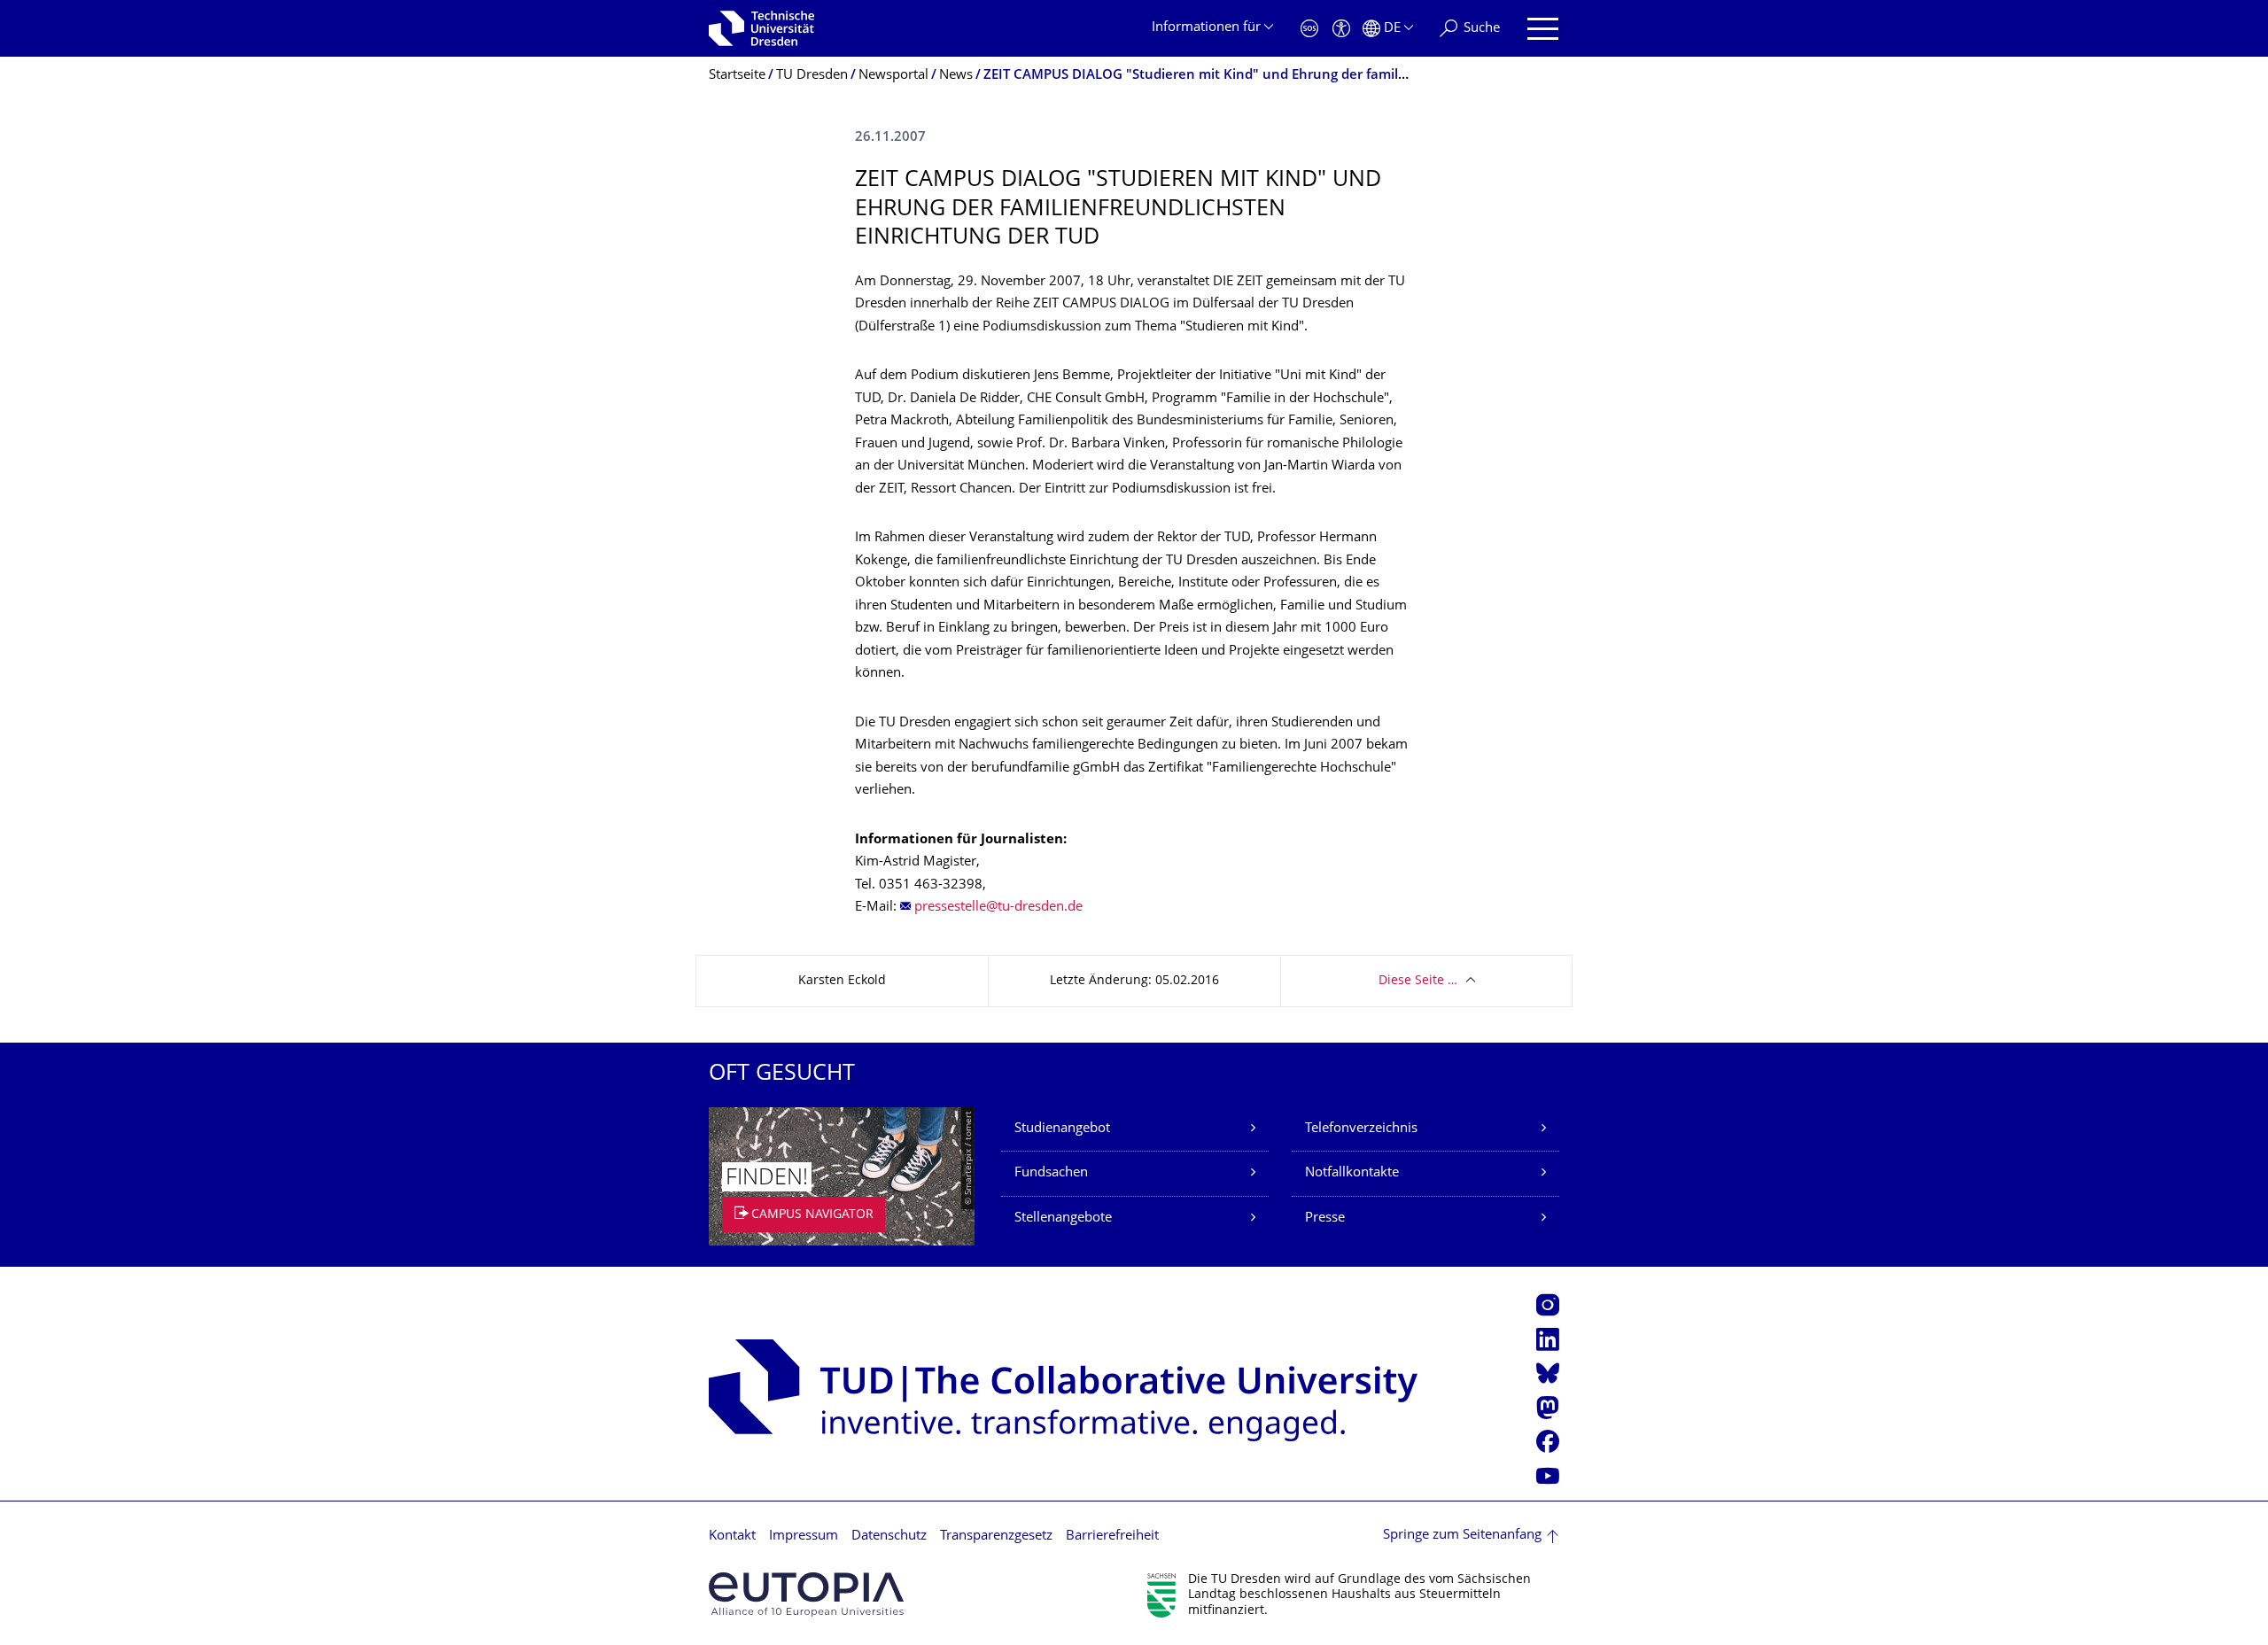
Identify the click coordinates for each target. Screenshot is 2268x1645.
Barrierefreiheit (1112, 1536)
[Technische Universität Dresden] (761, 28)
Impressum (804, 1536)
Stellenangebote (1063, 1218)
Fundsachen (1051, 1173)
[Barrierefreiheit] (1341, 29)
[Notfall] (1309, 29)
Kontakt (732, 1536)
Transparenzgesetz (996, 1536)
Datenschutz (889, 1536)
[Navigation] (1543, 29)
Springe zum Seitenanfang (1462, 1536)
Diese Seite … (1418, 981)
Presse (1325, 1218)
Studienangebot (1062, 1129)
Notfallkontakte (1352, 1173)
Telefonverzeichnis (1361, 1129)
